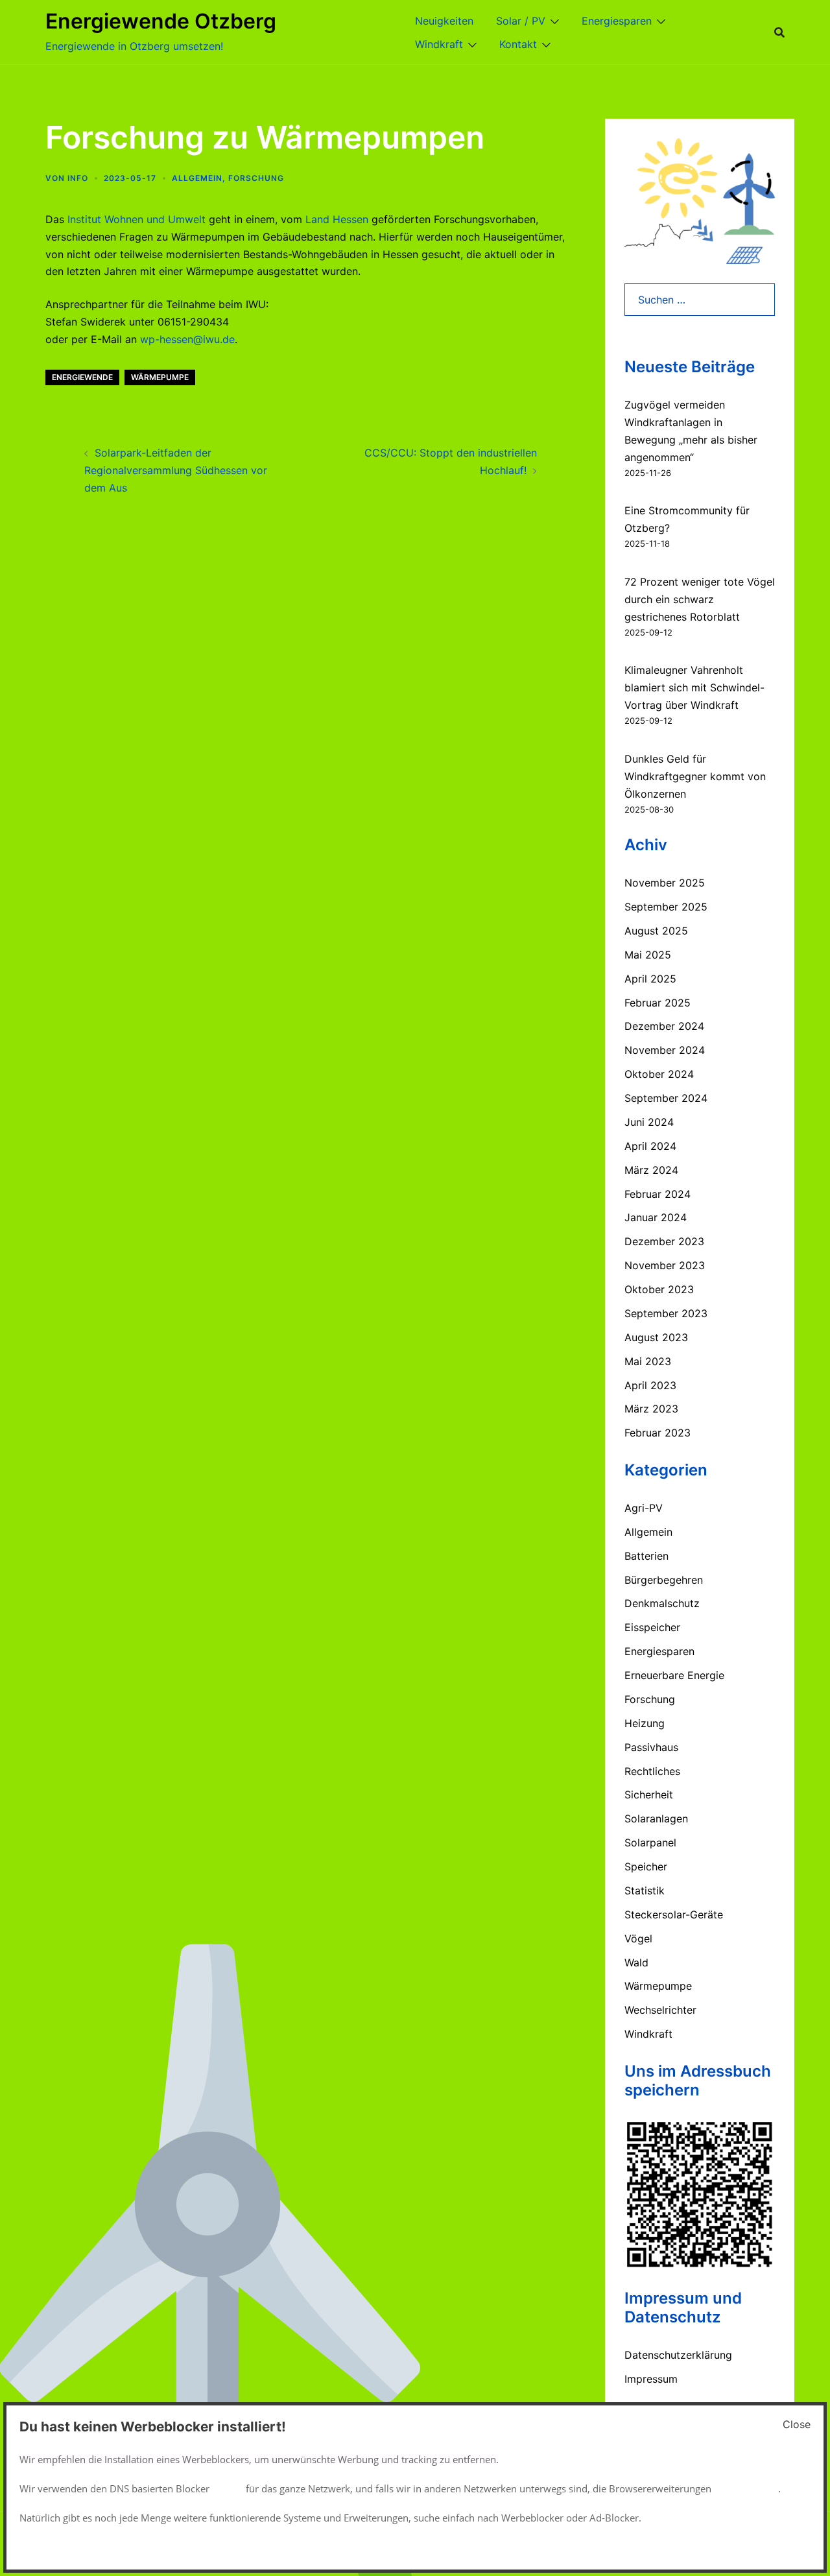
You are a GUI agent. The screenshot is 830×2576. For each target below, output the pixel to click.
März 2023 (651, 1409)
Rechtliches (652, 1771)
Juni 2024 (649, 1122)
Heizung (645, 1723)
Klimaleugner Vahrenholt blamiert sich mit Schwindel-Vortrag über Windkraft (694, 687)
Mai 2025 (648, 955)
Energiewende (82, 377)
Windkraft (439, 44)
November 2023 (665, 1265)
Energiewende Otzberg (161, 21)
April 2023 (650, 1385)
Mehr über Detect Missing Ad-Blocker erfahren (696, 2547)
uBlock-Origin (747, 2488)
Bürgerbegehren (664, 1580)
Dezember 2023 (664, 1241)
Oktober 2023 (659, 1289)
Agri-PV (644, 1508)
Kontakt (518, 44)
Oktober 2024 (659, 1074)
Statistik (645, 1890)
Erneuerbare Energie (674, 1675)
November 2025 (665, 883)
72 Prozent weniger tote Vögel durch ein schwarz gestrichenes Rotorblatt (700, 599)
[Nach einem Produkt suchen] (779, 32)
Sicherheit (649, 1795)
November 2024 (665, 1050)
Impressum (651, 2379)
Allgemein (197, 178)
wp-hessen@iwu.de (187, 339)
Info (78, 178)
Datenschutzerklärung (678, 2355)
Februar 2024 (658, 1194)
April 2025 (650, 979)
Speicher (646, 1866)
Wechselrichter (660, 2010)
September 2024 (666, 1098)
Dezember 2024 (664, 1026)
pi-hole (228, 2488)
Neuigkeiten (444, 21)
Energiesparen (617, 21)
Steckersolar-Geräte (674, 1914)
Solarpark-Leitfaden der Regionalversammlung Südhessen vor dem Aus (176, 470)
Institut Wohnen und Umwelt (136, 219)
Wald (636, 1962)
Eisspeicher (652, 1627)
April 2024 (650, 1146)
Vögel (638, 1938)
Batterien (646, 1556)
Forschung (256, 178)
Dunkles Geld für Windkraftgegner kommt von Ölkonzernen (695, 776)
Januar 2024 (656, 1217)
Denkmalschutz (662, 1603)
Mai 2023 (648, 1361)
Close (797, 2424)
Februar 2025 (658, 1003)
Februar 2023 (658, 1433)
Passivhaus (651, 1747)
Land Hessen (335, 219)
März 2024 (651, 1170)
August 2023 (656, 1337)
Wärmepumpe (160, 377)
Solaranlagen (656, 1819)
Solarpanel (650, 1843)
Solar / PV (521, 21)
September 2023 (666, 1313)
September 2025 (666, 907)
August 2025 (656, 931)
